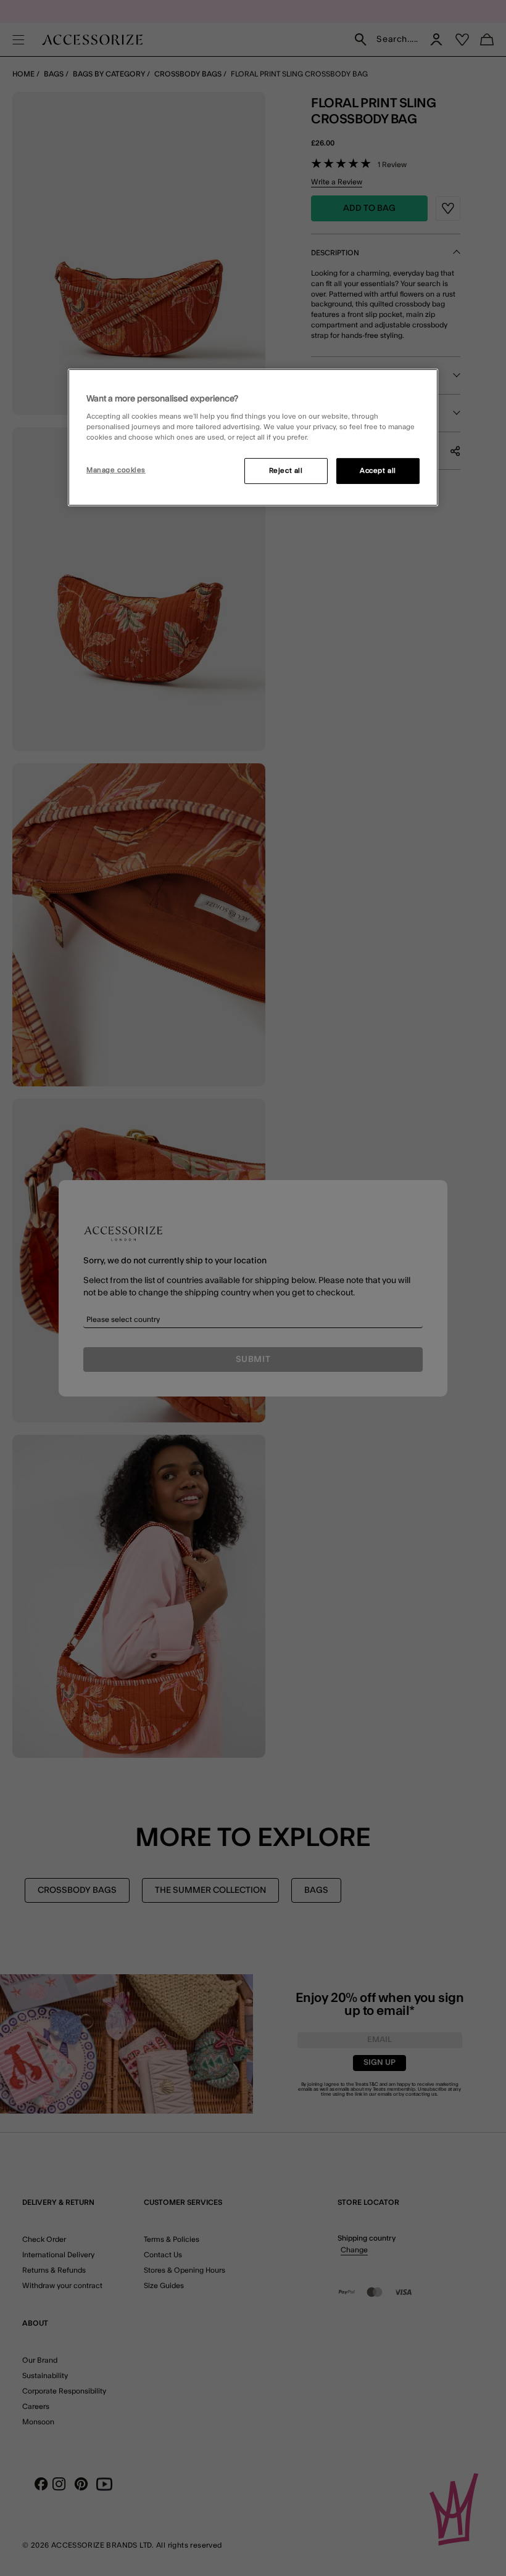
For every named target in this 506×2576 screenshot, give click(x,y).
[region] (253, 438)
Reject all (286, 471)
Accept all (378, 471)
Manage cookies (116, 470)
